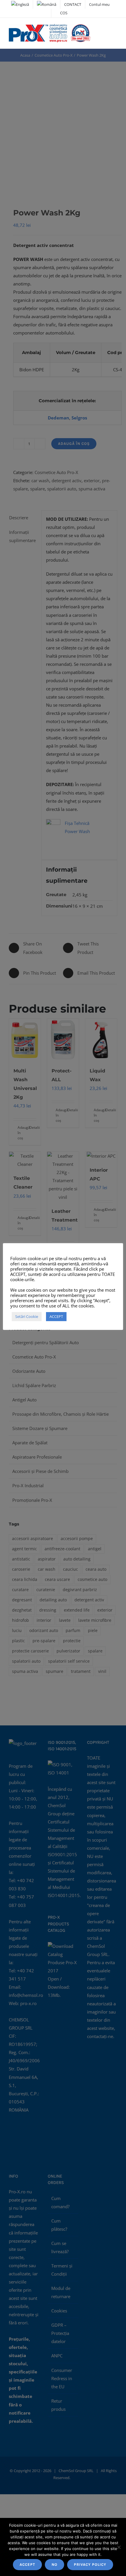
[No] (119, 2547)
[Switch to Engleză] (20, 4)
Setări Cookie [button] (27, 1316)
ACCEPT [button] (56, 1316)
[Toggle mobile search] (104, 30)
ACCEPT (27, 2564)
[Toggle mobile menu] (115, 30)
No (55, 2564)
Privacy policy (90, 2564)
